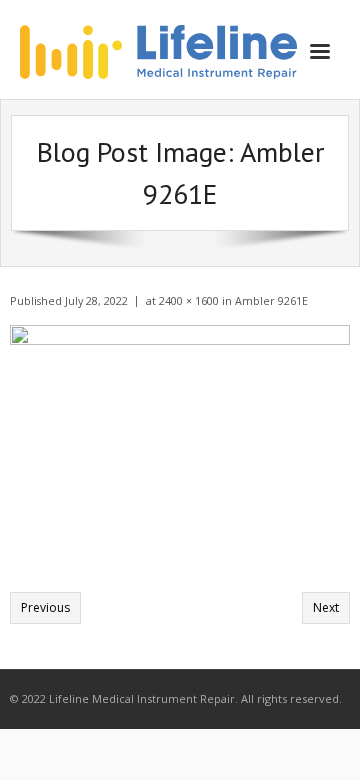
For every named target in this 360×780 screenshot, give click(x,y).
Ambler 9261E (271, 300)
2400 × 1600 (189, 300)
